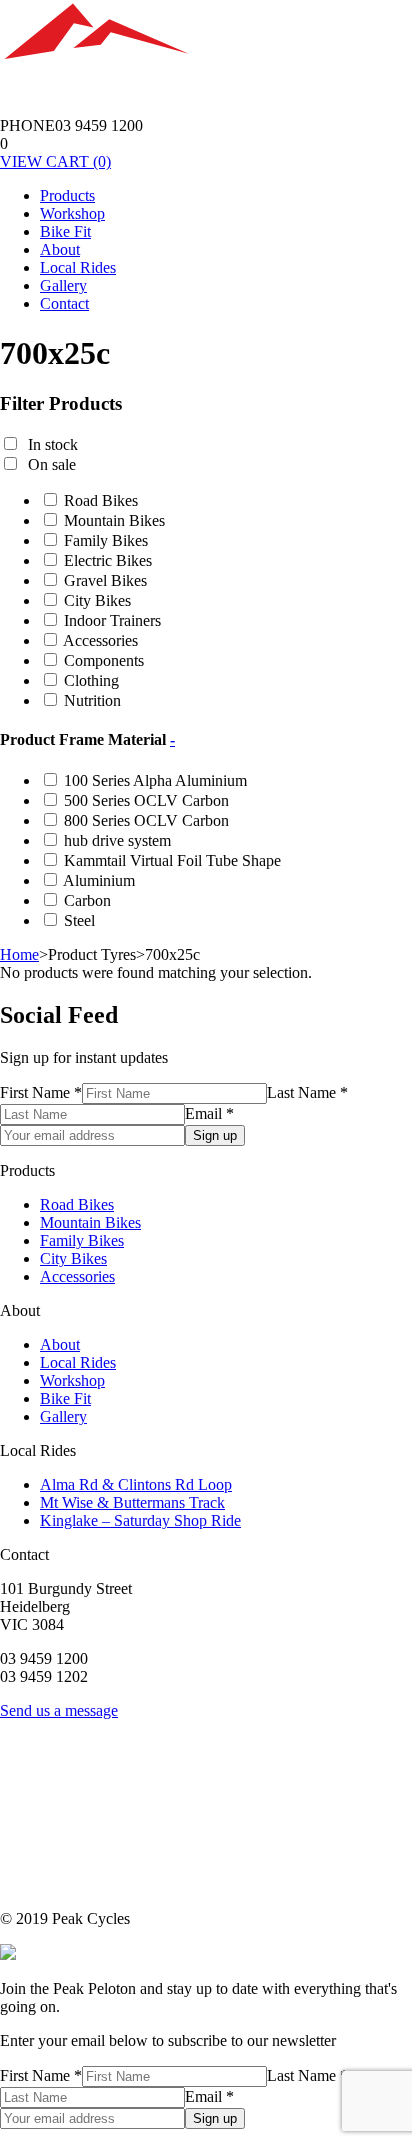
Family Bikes (106, 540)
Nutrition (92, 700)
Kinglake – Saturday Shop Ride (140, 1520)
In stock (53, 444)
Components (104, 660)
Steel (79, 920)
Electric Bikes (108, 560)
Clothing (91, 680)
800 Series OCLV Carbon (146, 820)
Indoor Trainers (112, 620)
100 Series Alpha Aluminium (155, 780)
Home (19, 954)
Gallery (63, 285)
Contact (64, 303)
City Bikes (97, 600)
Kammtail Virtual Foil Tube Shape (172, 860)
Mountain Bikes (114, 520)
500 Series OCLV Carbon (146, 800)
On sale (52, 464)
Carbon (87, 900)
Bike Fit (65, 231)
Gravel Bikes (105, 580)
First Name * (41, 1092)
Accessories (100, 640)
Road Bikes (101, 500)
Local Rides (78, 267)
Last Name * (307, 1092)
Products (67, 195)
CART (55, 161)
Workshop (72, 213)
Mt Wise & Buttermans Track (132, 1502)
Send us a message (59, 1710)
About (60, 249)
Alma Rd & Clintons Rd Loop (136, 1484)
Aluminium (99, 880)
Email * (209, 1113)
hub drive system (117, 840)
